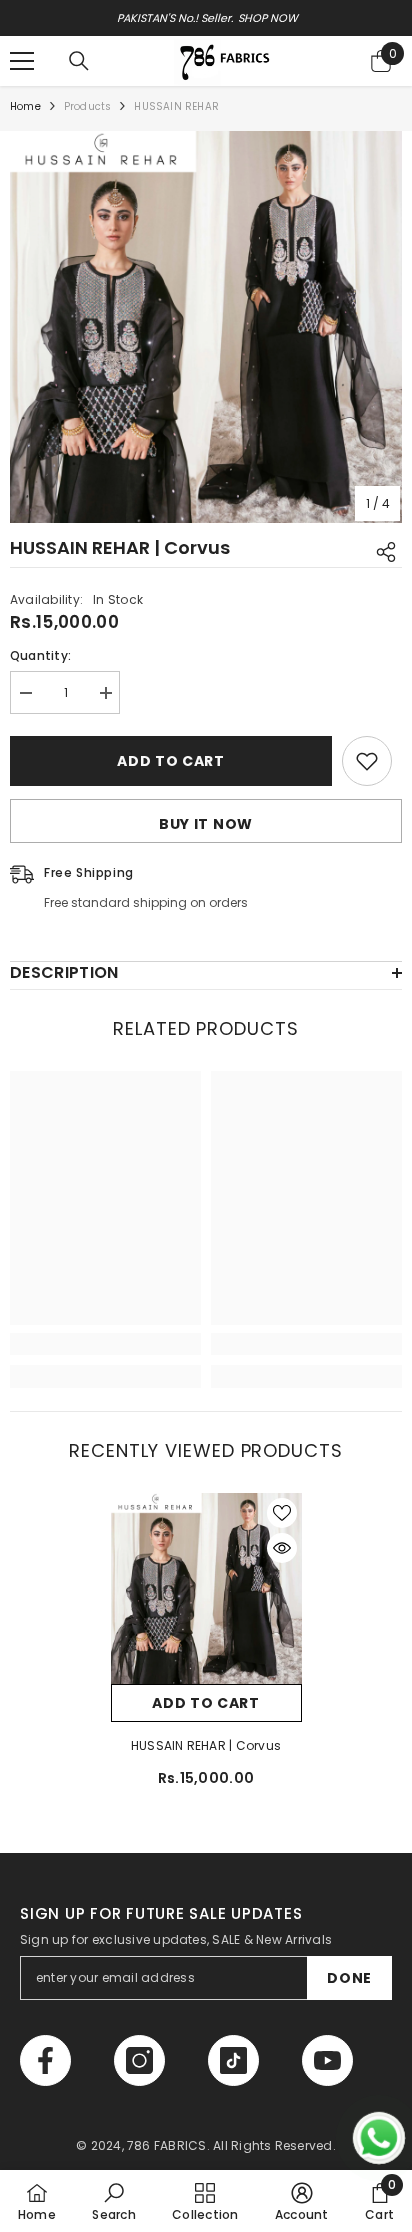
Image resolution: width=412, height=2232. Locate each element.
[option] (206, 18)
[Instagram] (139, 2060)
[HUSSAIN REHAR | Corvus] (206, 1588)
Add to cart (171, 761)
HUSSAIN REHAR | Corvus (206, 1745)
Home (25, 106)
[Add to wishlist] (367, 761)
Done (349, 1978)
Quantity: (40, 655)
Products (88, 106)
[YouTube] (327, 2060)
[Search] (79, 61)
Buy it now (206, 824)
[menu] (22, 61)
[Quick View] (282, 1548)
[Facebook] (45, 2060)
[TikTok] (233, 2060)
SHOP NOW (267, 18)
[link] (105, 1344)
